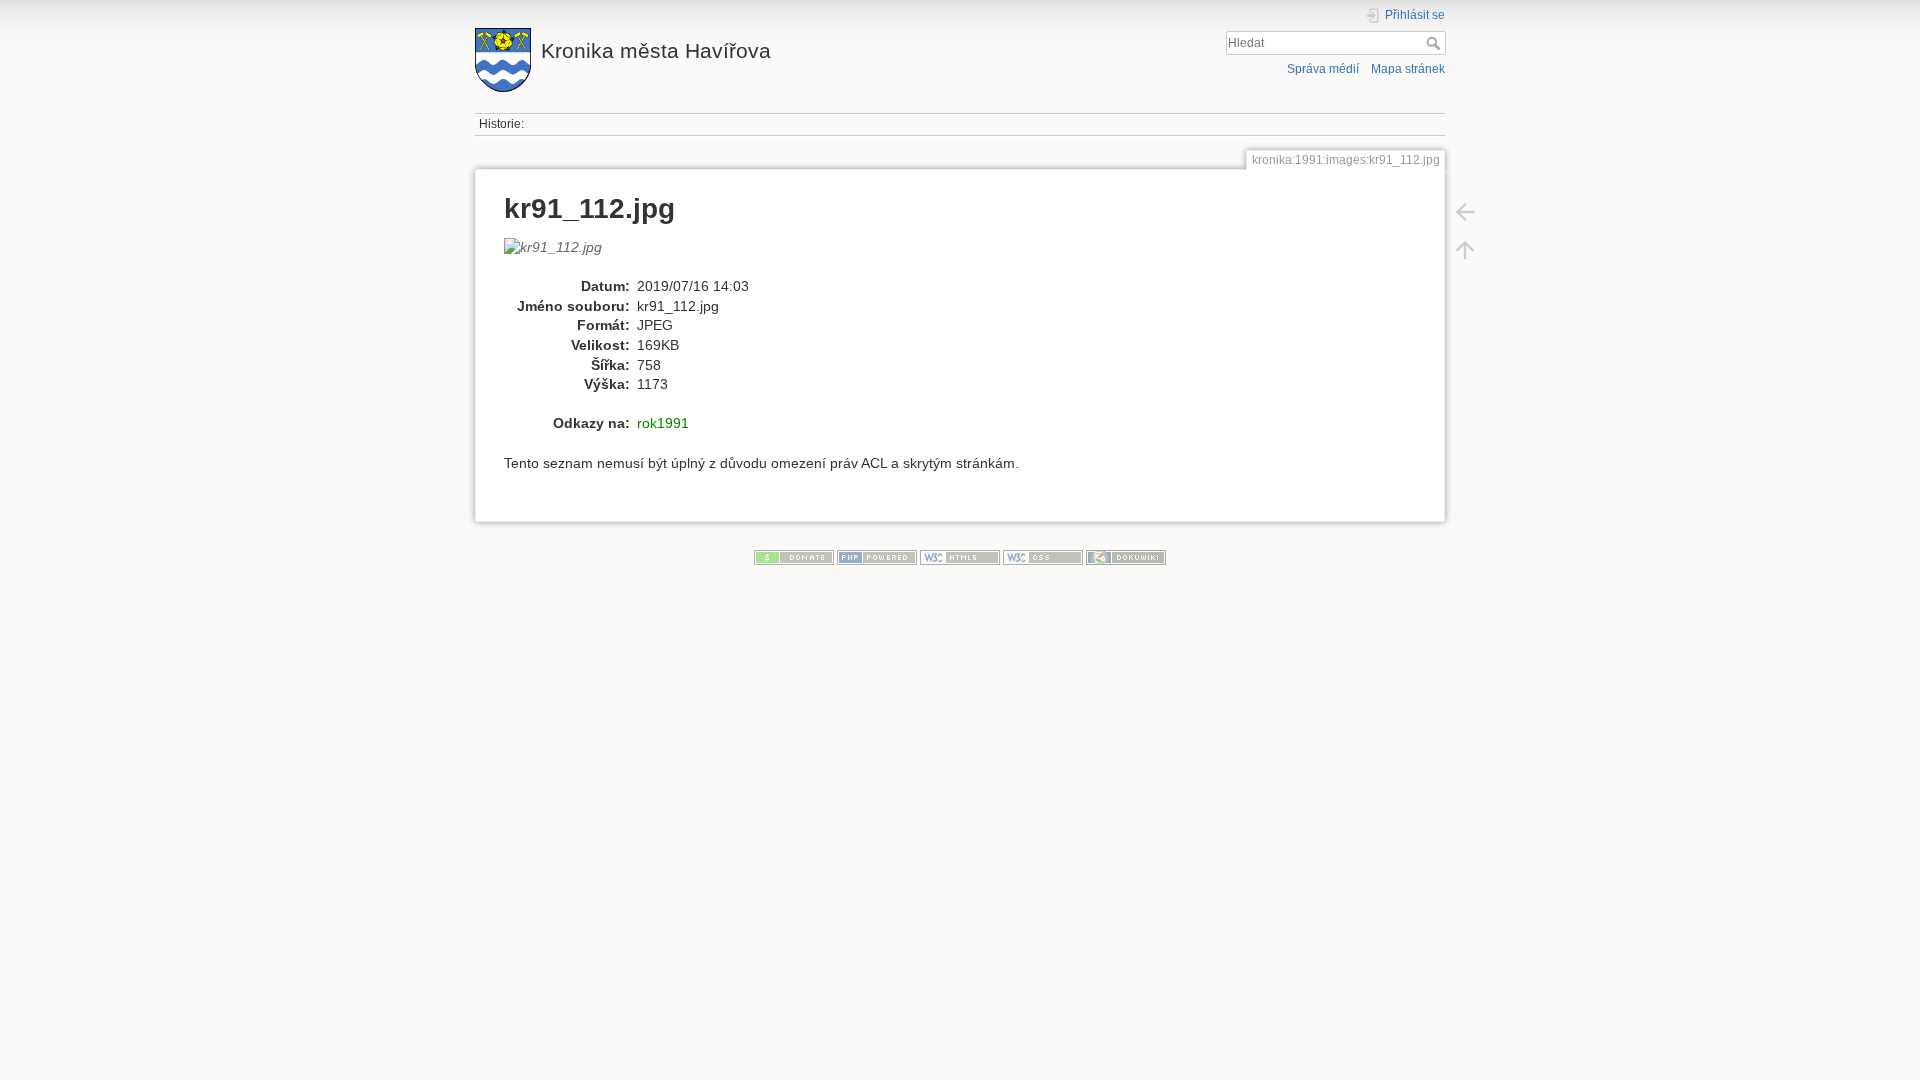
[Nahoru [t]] (1465, 250)
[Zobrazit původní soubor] (563, 256)
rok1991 (663, 423)
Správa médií (1323, 69)
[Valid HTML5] (960, 556)
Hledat (1435, 43)
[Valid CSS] (1043, 556)
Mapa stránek (1408, 69)
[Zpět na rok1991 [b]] (1465, 212)
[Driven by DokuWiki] (1126, 556)
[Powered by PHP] (877, 556)
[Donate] (794, 556)
